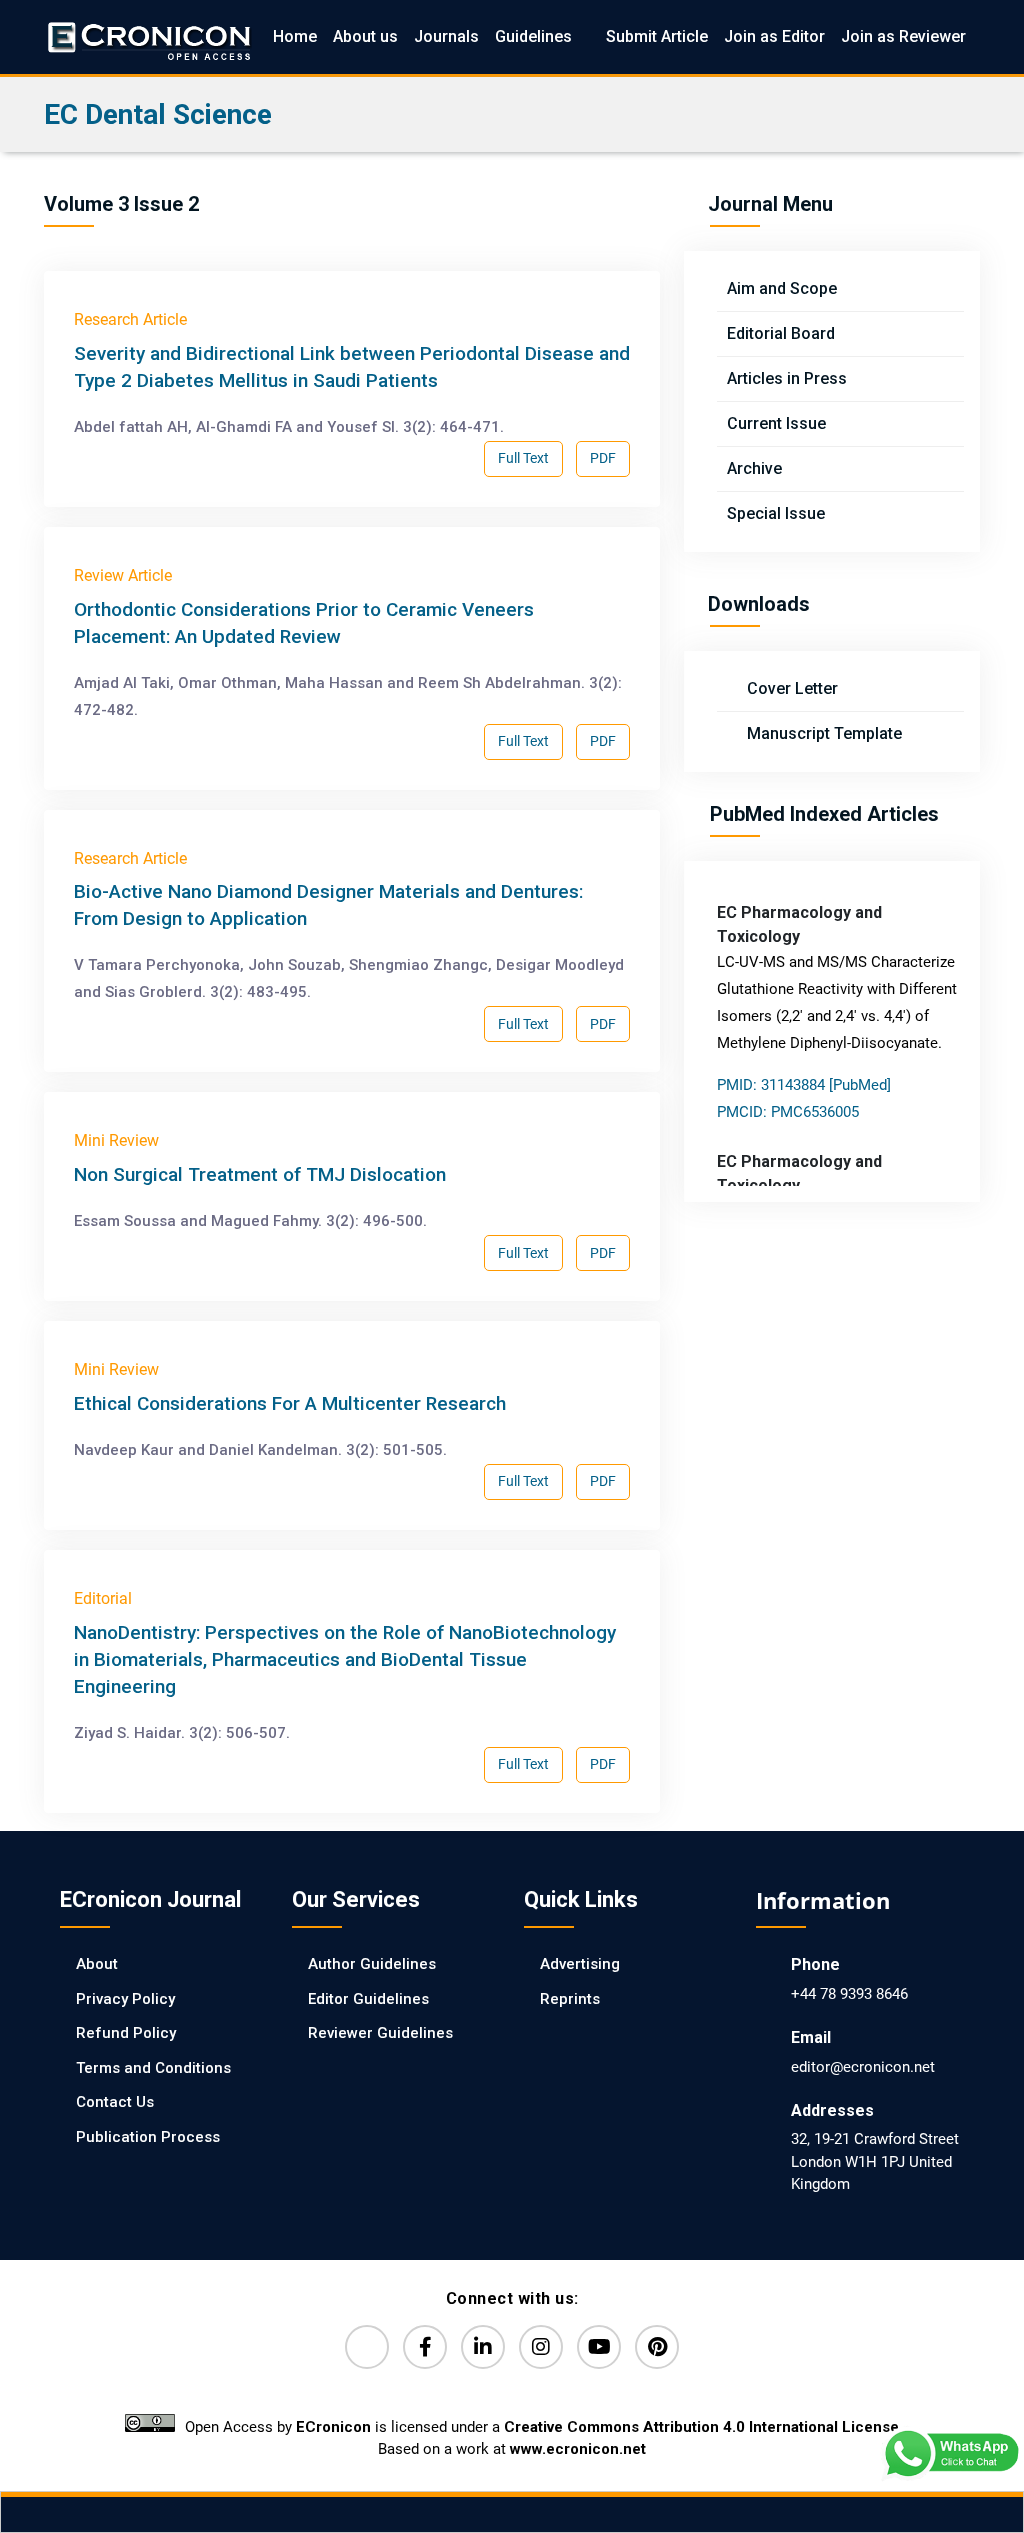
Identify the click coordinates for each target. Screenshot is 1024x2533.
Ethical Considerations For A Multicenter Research (290, 1403)
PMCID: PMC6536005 (788, 1112)
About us (365, 36)
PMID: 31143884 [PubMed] (804, 1085)
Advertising (580, 1964)
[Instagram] (541, 2347)
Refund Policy (126, 2033)
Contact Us (115, 2102)
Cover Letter (790, 688)
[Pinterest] (657, 2347)
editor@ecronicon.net (863, 2067)
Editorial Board (781, 333)
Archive (754, 468)
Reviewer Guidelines (380, 2033)
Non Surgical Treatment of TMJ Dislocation (260, 1174)
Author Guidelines (372, 1964)
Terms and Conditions (153, 2068)
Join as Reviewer (903, 36)
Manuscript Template (822, 733)
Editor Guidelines (368, 1999)
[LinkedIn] (483, 2347)
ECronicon (333, 2427)
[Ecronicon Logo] (148, 36)
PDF (603, 458)
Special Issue (776, 513)
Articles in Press (787, 378)
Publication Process (148, 2137)
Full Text (523, 458)
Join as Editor (774, 36)
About (97, 1964)
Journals (446, 36)
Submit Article (657, 36)
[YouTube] (599, 2347)
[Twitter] (367, 2347)
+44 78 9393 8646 (849, 1994)
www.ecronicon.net (578, 2449)
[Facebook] (425, 2347)
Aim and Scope (782, 288)
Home (295, 36)
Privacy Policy (125, 1999)
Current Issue (776, 423)
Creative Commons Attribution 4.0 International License (701, 2427)
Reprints (570, 1999)
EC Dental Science (158, 114)
